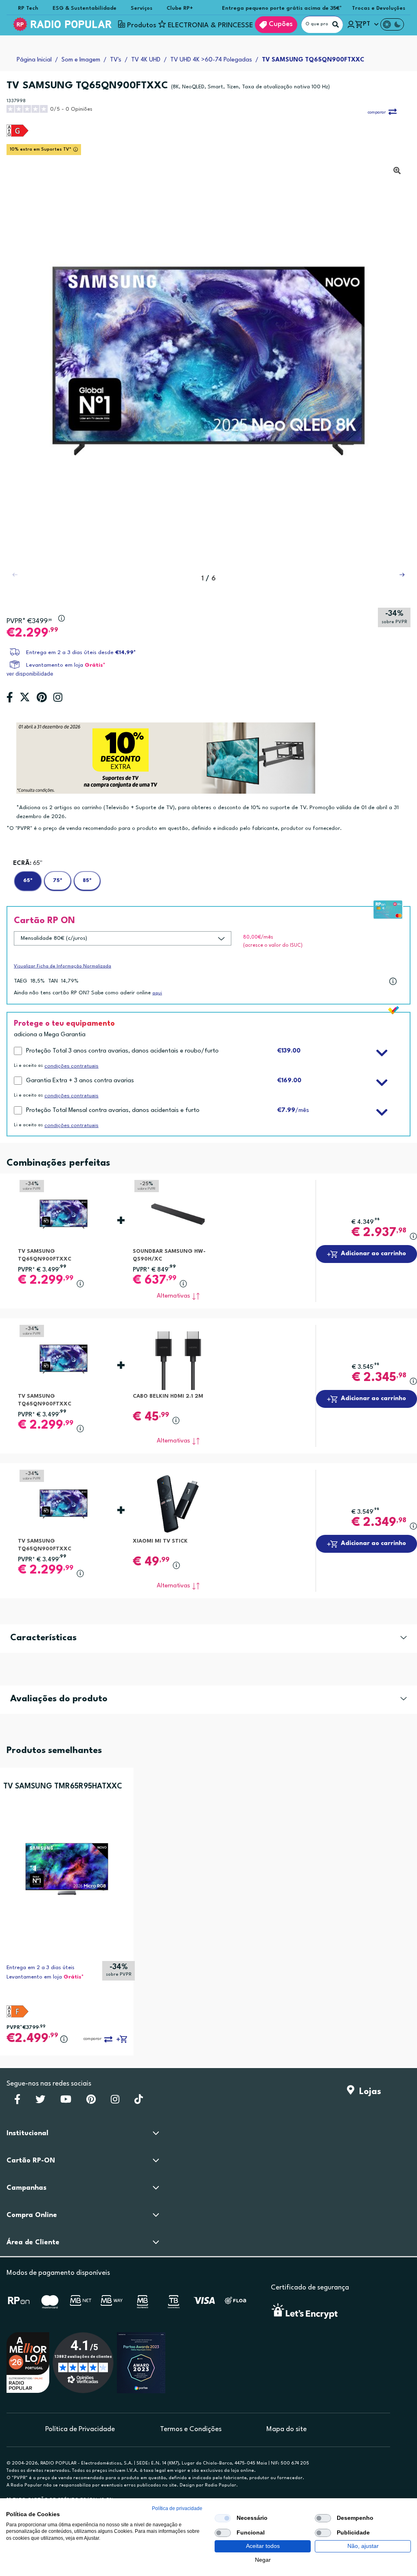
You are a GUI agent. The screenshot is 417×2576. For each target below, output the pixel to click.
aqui (157, 993)
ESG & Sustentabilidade (84, 8)
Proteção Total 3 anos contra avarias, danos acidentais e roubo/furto (122, 1051)
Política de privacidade (177, 2508)
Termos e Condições (191, 2429)
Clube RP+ (180, 8)
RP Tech (28, 8)
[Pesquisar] (336, 24)
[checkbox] (223, 2518)
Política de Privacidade (80, 2429)
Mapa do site (286, 2429)
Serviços (142, 8)
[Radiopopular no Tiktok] (139, 2102)
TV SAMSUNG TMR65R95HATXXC (63, 1786)
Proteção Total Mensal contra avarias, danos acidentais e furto (113, 1111)
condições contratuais (71, 1066)
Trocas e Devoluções (379, 8)
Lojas (368, 2092)
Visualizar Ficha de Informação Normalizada (63, 966)
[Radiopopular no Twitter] (40, 2102)
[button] (402, 575)
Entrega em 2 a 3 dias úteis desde (81, 653)
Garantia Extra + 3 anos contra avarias (80, 1081)
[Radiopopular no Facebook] (17, 2102)
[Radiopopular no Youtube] (66, 2102)
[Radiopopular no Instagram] (115, 2102)
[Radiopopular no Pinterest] (91, 2102)
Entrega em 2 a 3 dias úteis (41, 1968)
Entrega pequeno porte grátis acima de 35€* (282, 8)
